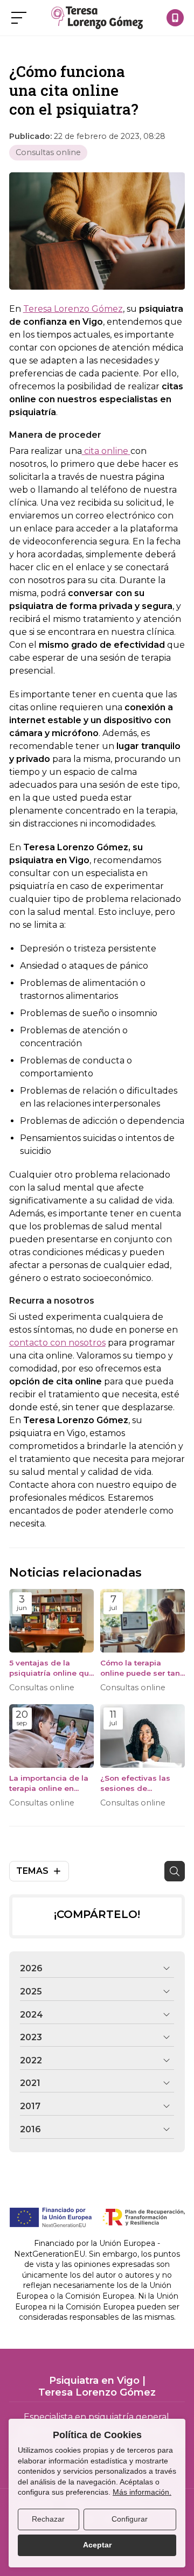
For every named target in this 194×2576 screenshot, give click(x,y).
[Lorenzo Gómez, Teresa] (97, 18)
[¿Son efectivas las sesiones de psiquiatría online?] (143, 1736)
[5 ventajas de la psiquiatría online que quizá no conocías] (51, 1621)
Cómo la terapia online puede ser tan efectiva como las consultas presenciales (140, 1668)
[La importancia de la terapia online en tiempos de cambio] (51, 1736)
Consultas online (48, 152)
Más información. (142, 2492)
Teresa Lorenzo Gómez (73, 309)
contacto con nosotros (57, 1343)
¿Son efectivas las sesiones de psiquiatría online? (136, 1784)
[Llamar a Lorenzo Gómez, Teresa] (175, 18)
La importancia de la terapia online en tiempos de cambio (49, 1784)
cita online (106, 451)
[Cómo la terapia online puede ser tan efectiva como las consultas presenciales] (143, 1621)
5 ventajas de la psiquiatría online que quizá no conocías (51, 1668)
